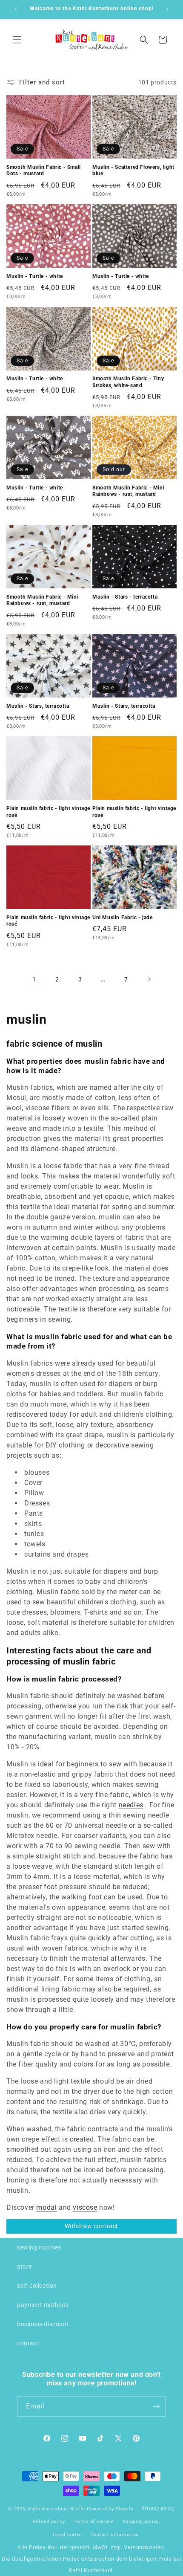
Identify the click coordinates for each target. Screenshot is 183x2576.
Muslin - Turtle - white (35, 276)
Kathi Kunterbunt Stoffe (57, 2509)
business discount (43, 2324)
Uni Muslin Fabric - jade (122, 918)
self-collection (37, 2286)
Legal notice (67, 2535)
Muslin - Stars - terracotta (125, 597)
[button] (17, 40)
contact (28, 2343)
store (24, 2266)
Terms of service (94, 2522)
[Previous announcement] (16, 9)
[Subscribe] (156, 2407)
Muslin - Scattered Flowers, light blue (133, 171)
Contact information (115, 2535)
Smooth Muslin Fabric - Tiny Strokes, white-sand (128, 382)
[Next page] (149, 979)
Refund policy (49, 2522)
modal (46, 2207)
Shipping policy (140, 2522)
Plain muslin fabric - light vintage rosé (48, 812)
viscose (85, 2207)
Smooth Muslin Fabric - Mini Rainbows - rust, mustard (128, 491)
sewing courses (39, 2247)
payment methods (43, 2305)
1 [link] (34, 979)
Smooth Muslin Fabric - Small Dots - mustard (44, 171)
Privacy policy (158, 2508)
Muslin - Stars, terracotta (38, 706)
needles (131, 1805)
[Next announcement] (167, 9)
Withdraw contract (91, 2226)
